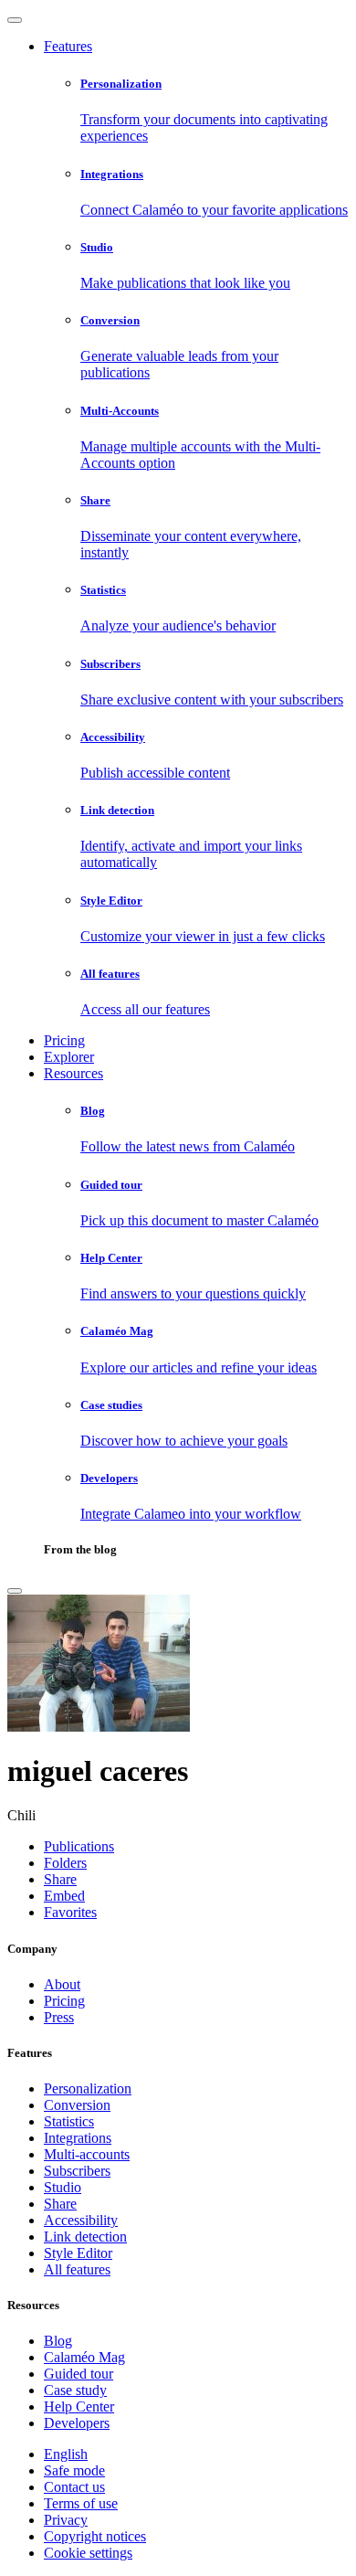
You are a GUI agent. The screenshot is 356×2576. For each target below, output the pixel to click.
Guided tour (79, 2374)
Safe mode (74, 2470)
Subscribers (77, 2171)
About (62, 1984)
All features (77, 2269)
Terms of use (81, 2503)
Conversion (77, 2105)
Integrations (78, 2138)
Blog (58, 2341)
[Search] (15, 1591)
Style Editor (78, 2253)
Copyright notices (95, 2536)
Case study (75, 2390)
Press (59, 2017)
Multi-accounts (87, 2154)
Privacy (66, 2520)
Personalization (88, 2088)
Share (60, 2204)
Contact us (74, 2487)
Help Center (79, 2406)
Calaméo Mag (84, 2357)
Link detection (85, 2237)
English (66, 2454)
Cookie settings (88, 2553)
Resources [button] (73, 1073)
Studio (63, 2187)
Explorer (69, 1057)
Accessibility (81, 2220)
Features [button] (68, 46)
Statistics (69, 2121)
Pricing (64, 1040)
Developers (77, 2423)
